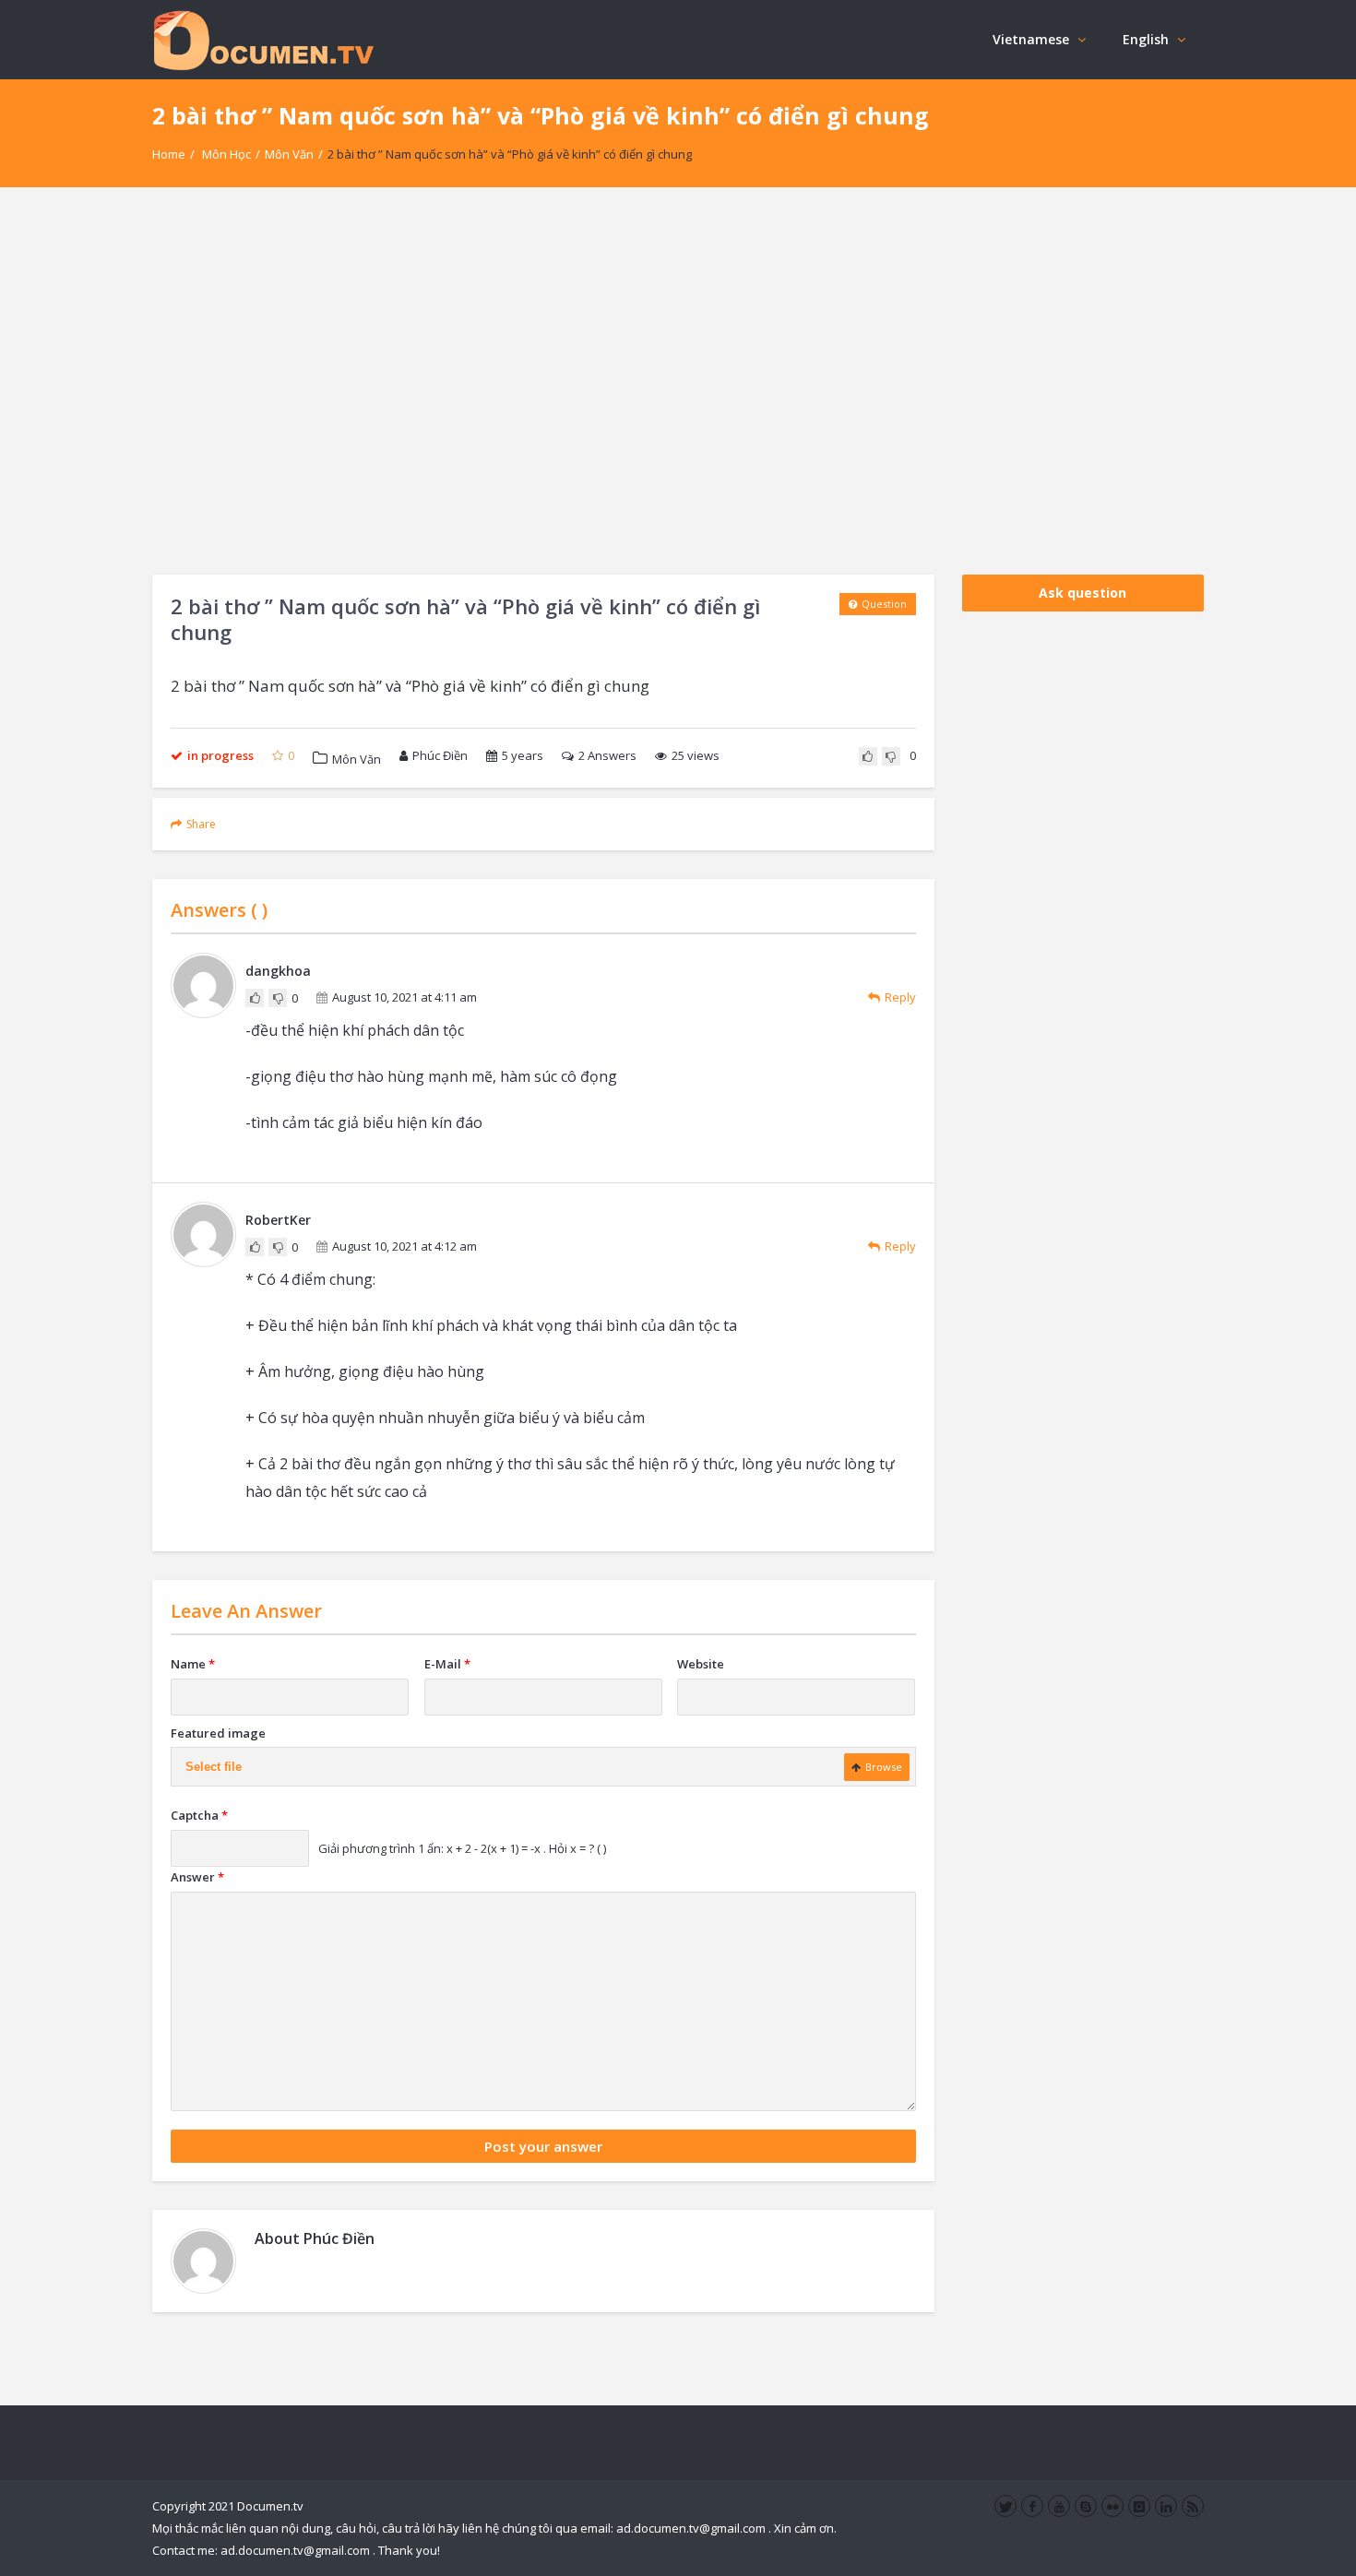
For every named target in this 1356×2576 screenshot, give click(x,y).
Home (169, 154)
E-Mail (447, 1664)
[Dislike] (891, 756)
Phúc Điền (440, 755)
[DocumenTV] (263, 39)
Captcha (199, 1815)
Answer (197, 1877)
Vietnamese (1031, 39)
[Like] (868, 756)
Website (701, 1664)
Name (193, 1664)
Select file (214, 1767)
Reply (900, 997)
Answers (607, 755)
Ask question (1082, 593)
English (1146, 39)
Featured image (218, 1733)
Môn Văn (289, 154)
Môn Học (226, 154)
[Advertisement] (678, 381)
